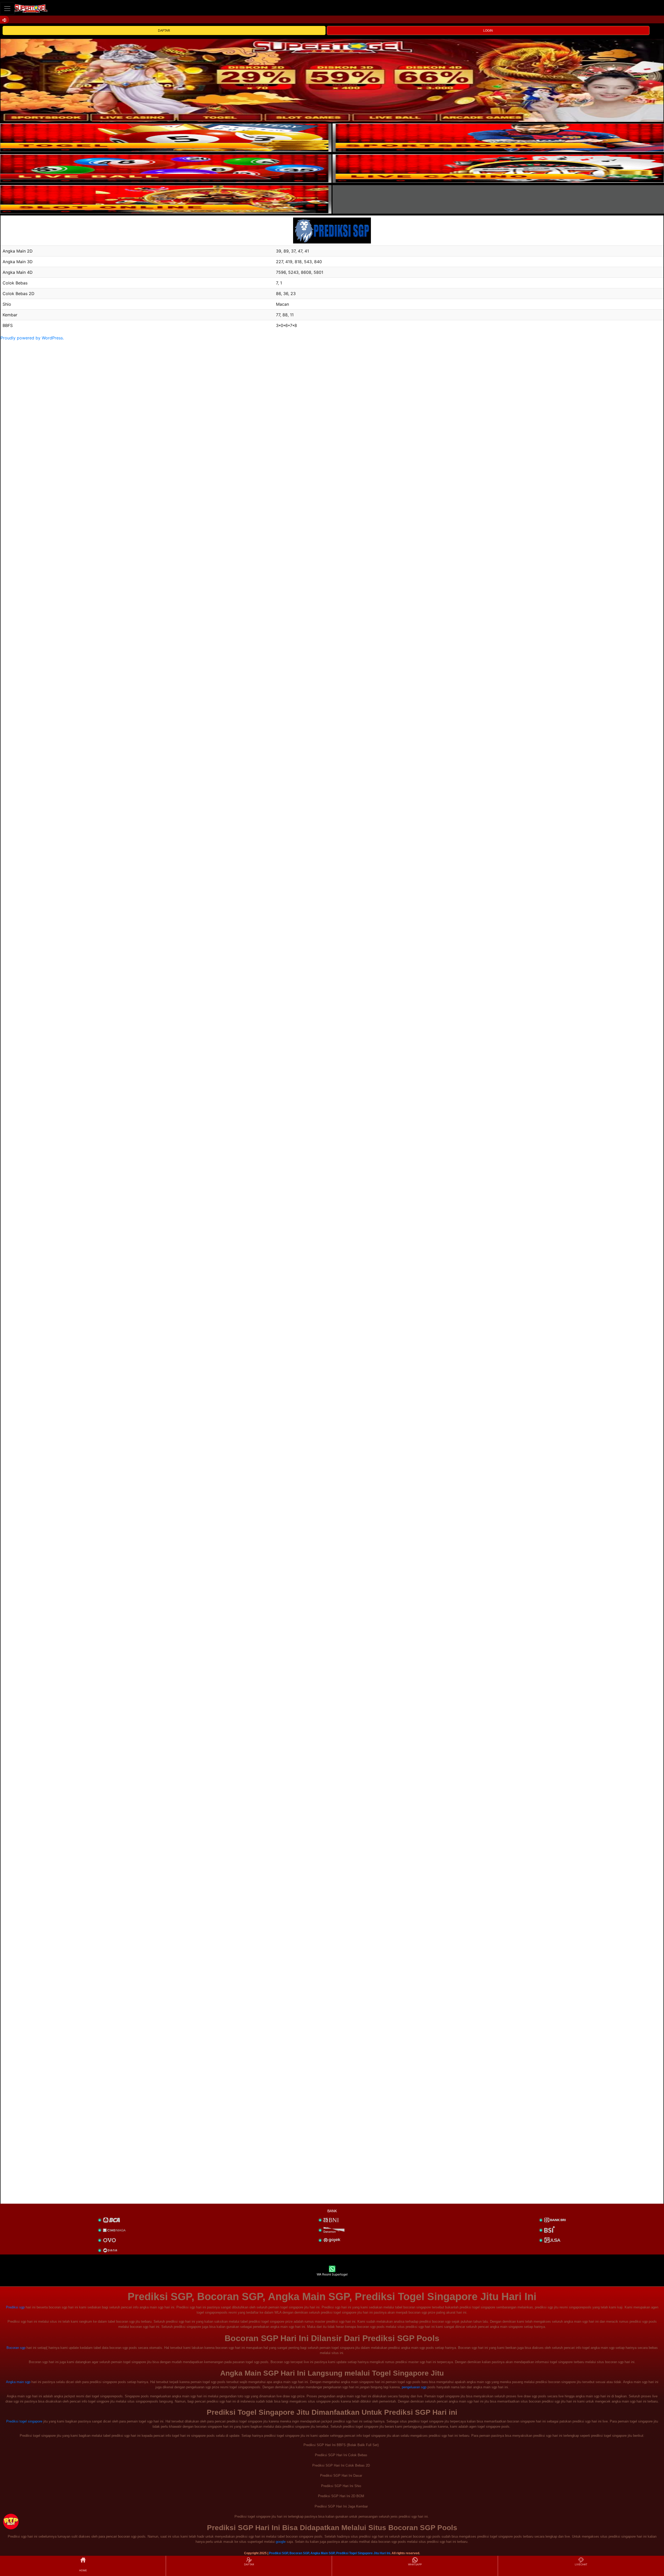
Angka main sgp (18, 2382)
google (281, 2542)
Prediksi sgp (15, 2307)
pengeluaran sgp (414, 2387)
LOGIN (488, 31)
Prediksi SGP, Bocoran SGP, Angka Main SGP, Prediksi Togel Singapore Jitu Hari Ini (330, 2553)
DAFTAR (164, 31)
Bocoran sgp (16, 2348)
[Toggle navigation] (7, 8)
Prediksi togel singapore (24, 2421)
